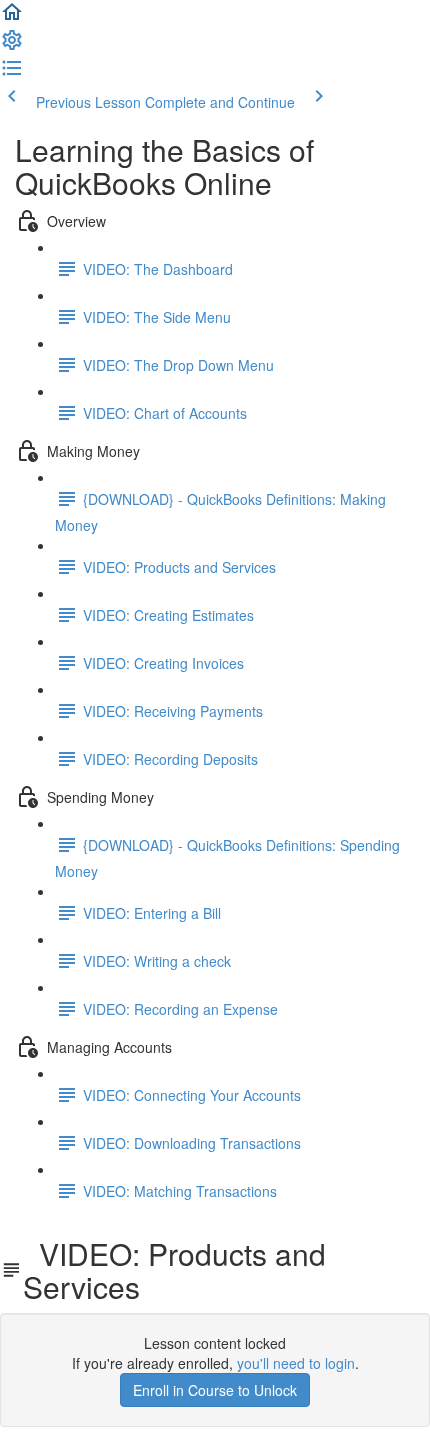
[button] (12, 18)
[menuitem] (12, 46)
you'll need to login (296, 1363)
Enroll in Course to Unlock (215, 1390)
